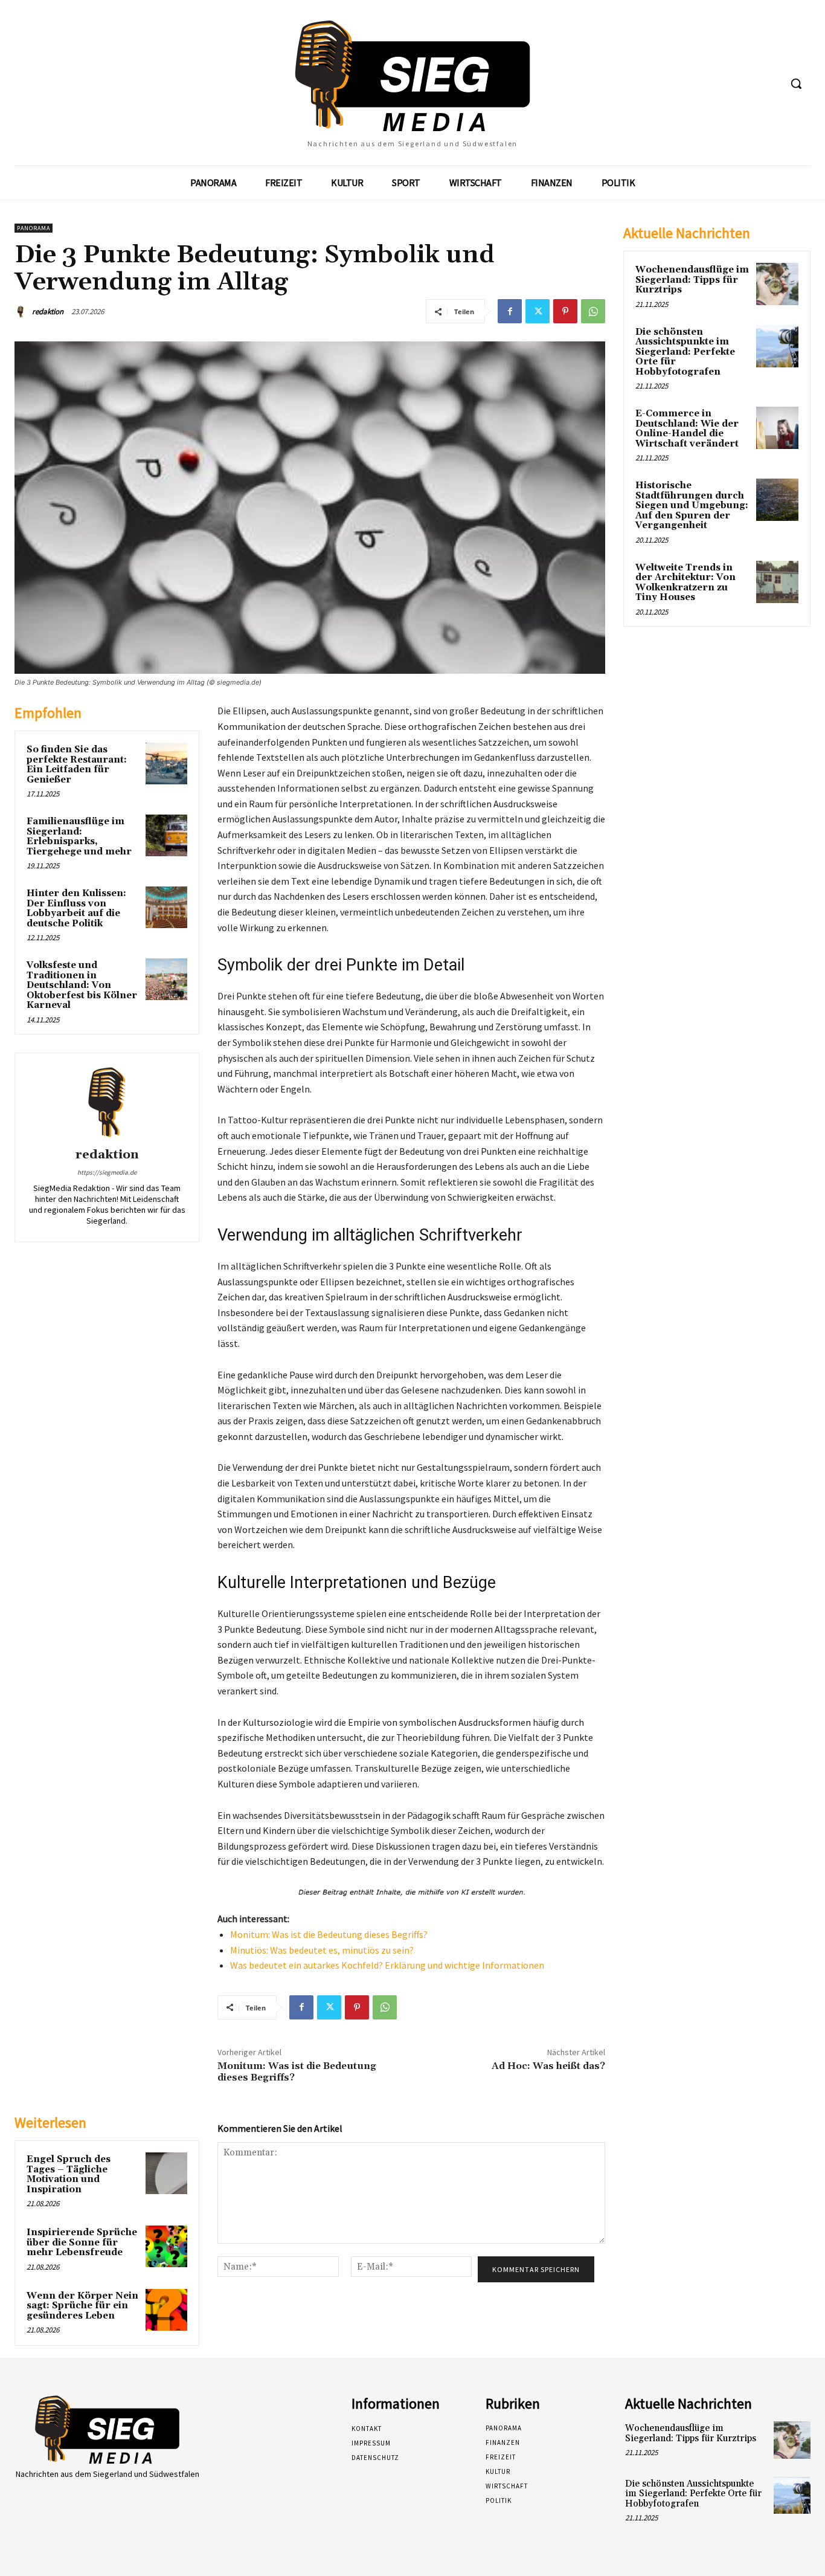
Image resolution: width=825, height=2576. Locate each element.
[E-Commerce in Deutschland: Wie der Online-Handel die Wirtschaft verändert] (777, 428)
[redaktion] (22, 312)
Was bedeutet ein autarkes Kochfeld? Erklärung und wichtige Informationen (387, 1965)
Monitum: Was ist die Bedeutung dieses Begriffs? (329, 1934)
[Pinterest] (565, 311)
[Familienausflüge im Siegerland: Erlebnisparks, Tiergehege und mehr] (166, 835)
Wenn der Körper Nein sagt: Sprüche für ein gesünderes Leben (82, 2306)
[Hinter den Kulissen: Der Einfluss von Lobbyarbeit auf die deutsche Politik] (166, 907)
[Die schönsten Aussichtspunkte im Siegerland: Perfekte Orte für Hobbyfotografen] (777, 346)
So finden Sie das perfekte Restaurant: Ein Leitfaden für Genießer (77, 765)
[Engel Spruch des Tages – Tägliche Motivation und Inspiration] (166, 2173)
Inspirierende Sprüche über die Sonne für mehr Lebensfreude (82, 2242)
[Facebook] (510, 311)
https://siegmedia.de (107, 1172)
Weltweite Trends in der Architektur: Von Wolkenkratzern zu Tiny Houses (685, 583)
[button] (796, 83)
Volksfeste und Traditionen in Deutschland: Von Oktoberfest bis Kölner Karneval (82, 985)
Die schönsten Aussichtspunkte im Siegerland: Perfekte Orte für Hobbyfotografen (685, 352)
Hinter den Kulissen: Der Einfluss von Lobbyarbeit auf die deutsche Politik (76, 909)
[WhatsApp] (593, 311)
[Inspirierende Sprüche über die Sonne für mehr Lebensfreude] (166, 2246)
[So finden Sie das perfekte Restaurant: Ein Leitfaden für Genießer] (166, 763)
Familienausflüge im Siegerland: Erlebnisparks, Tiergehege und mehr (79, 837)
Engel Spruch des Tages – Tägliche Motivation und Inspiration (69, 2174)
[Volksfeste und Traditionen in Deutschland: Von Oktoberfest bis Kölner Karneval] (166, 979)
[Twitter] (538, 311)
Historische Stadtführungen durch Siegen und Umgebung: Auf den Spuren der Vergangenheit (692, 505)
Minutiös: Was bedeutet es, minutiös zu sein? (322, 1950)
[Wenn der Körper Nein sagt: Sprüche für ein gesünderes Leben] (166, 2310)
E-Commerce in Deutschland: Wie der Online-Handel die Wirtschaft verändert (687, 429)
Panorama (34, 228)
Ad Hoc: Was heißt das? (548, 2066)
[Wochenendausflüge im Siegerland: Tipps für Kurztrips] (777, 284)
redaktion (48, 312)
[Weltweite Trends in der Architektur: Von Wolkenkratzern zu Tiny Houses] (777, 582)
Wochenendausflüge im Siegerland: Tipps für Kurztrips (692, 280)
